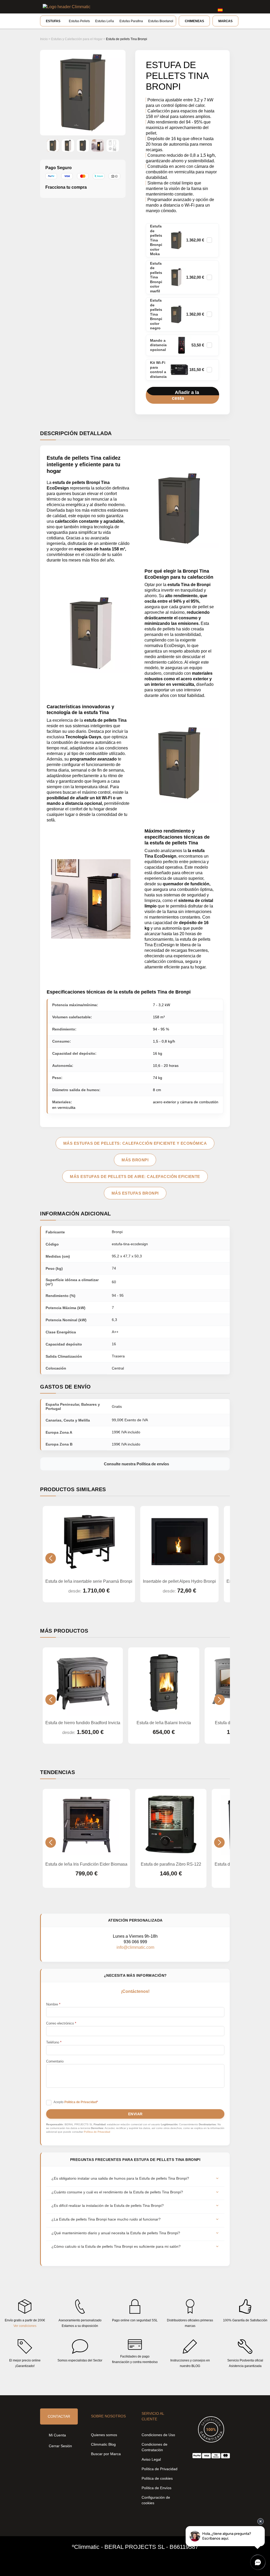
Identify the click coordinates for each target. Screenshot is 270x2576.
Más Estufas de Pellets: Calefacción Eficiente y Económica (135, 1143)
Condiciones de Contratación (155, 2447)
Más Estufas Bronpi (135, 1193)
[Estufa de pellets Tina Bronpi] (98, 146)
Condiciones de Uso (158, 2435)
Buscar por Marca (106, 2454)
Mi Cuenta (57, 2435)
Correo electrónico (61, 2023)
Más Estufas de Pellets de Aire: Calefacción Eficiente (135, 1177)
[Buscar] (195, 7)
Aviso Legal (151, 2459)
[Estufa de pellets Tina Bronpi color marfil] (68, 146)
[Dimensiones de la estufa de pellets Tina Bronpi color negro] (113, 146)
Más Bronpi (135, 1160)
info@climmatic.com (135, 1947)
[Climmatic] (67, 7)
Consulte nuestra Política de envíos (136, 1464)
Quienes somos (104, 2435)
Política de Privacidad (97, 2132)
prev (51, 1558)
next (219, 1558)
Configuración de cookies (156, 2500)
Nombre (53, 2004)
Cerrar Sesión (60, 2446)
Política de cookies (157, 2478)
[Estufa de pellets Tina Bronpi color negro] (83, 146)
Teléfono (54, 2042)
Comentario (55, 2061)
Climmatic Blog (103, 2444)
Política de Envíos (156, 2488)
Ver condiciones (25, 2326)
